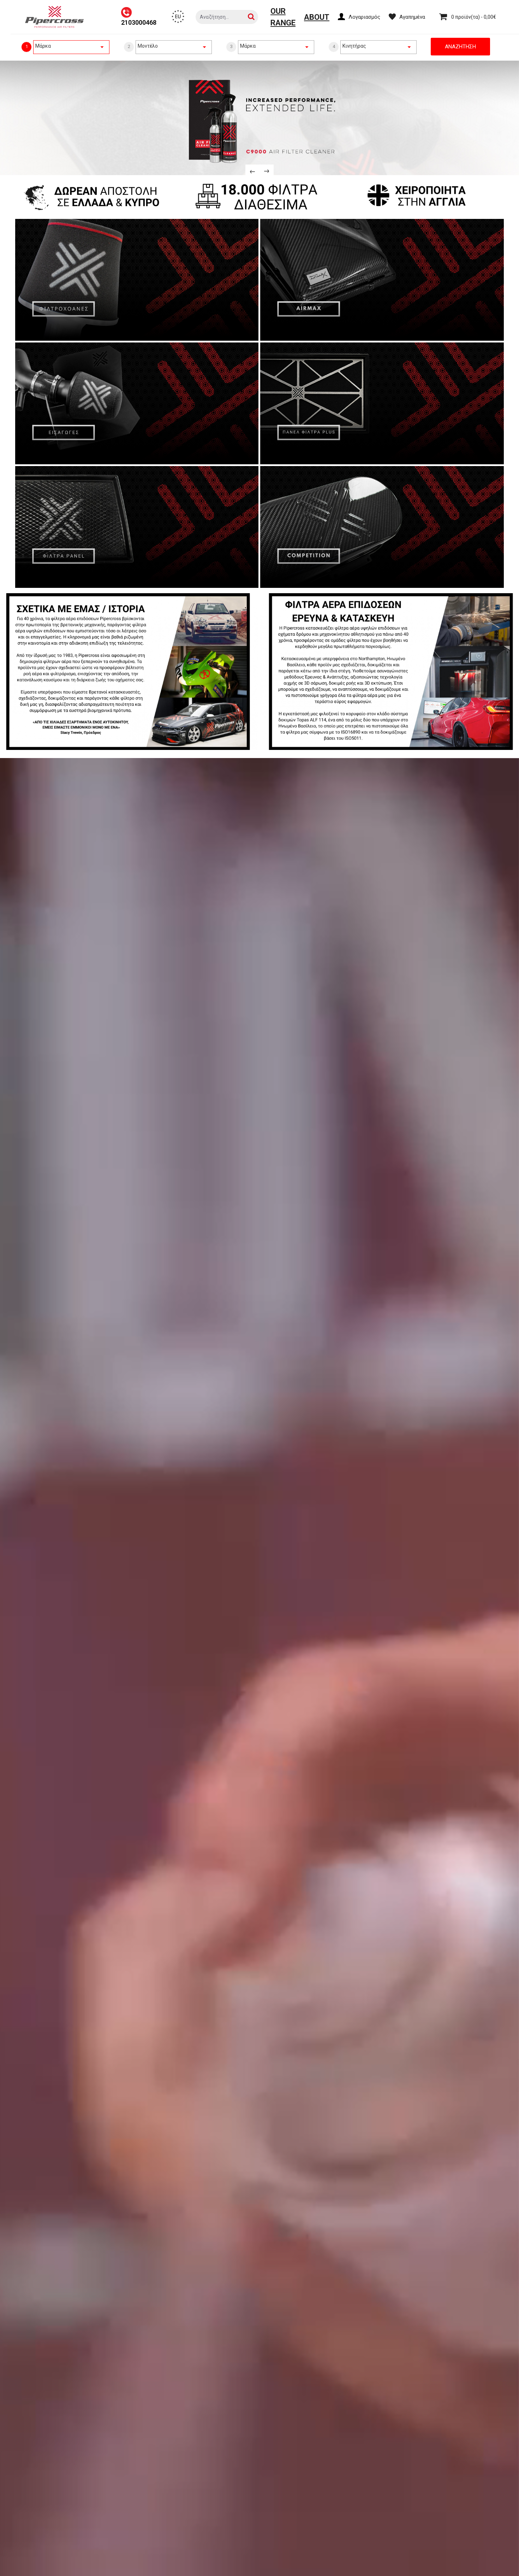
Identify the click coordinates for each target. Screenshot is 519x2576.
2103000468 (139, 22)
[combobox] (71, 46)
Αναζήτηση (460, 47)
